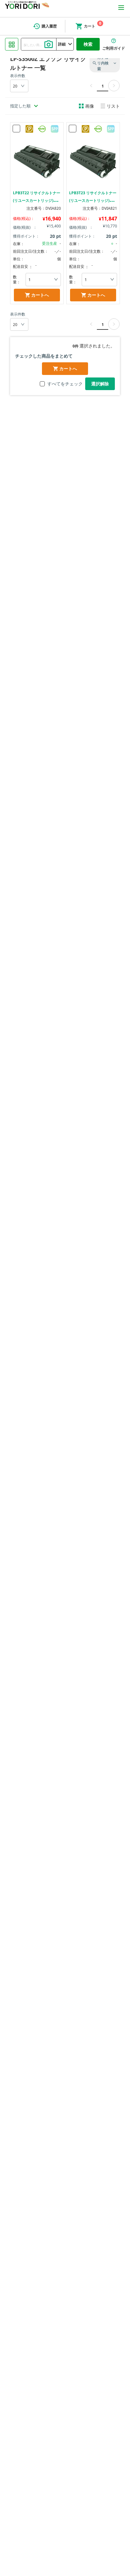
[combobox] (39, 44)
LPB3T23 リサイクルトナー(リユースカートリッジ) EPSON (93, 200)
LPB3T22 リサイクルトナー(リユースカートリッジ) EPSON (37, 200)
